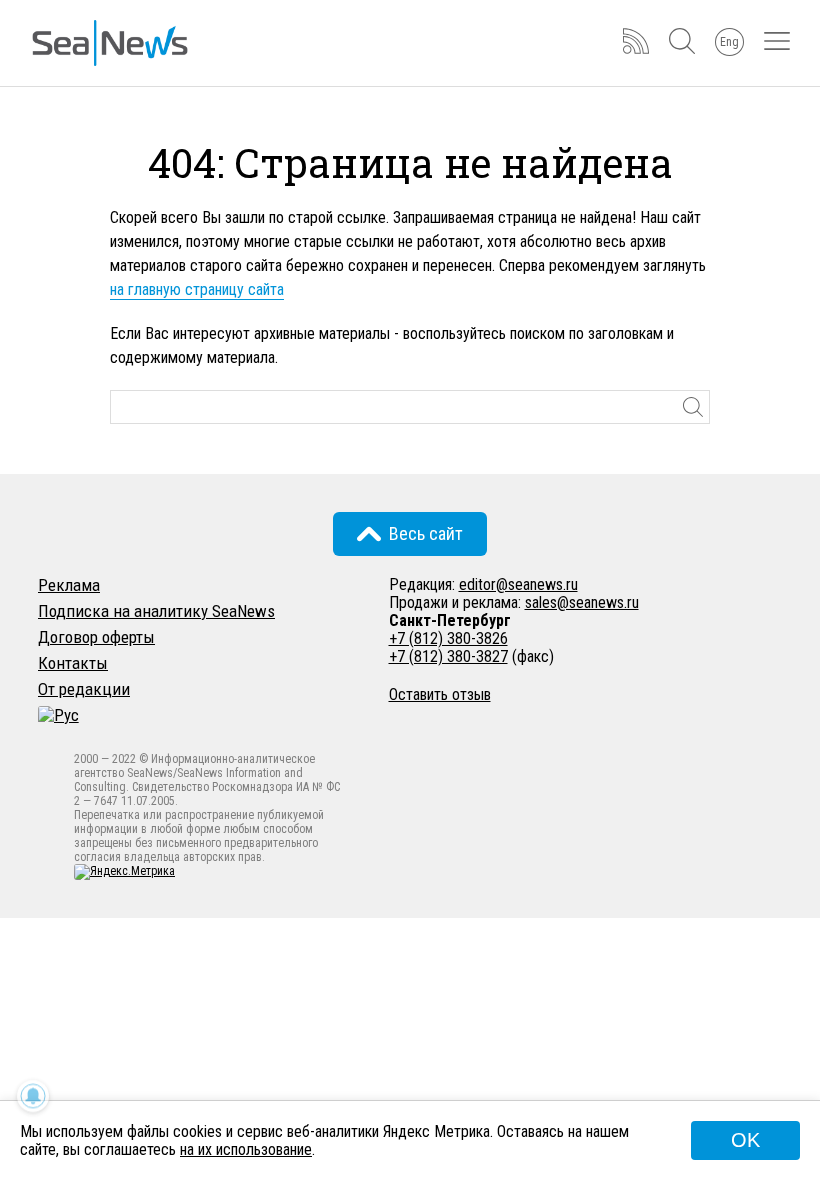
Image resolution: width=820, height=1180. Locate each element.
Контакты (73, 663)
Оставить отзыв (440, 694)
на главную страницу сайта (197, 289)
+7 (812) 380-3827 (448, 656)
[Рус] (58, 715)
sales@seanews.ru (582, 602)
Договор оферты (96, 637)
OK (745, 1140)
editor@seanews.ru (518, 584)
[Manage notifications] (33, 1096)
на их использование (246, 1149)
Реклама (69, 585)
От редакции (84, 689)
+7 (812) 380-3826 (448, 638)
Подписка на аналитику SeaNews (156, 611)
